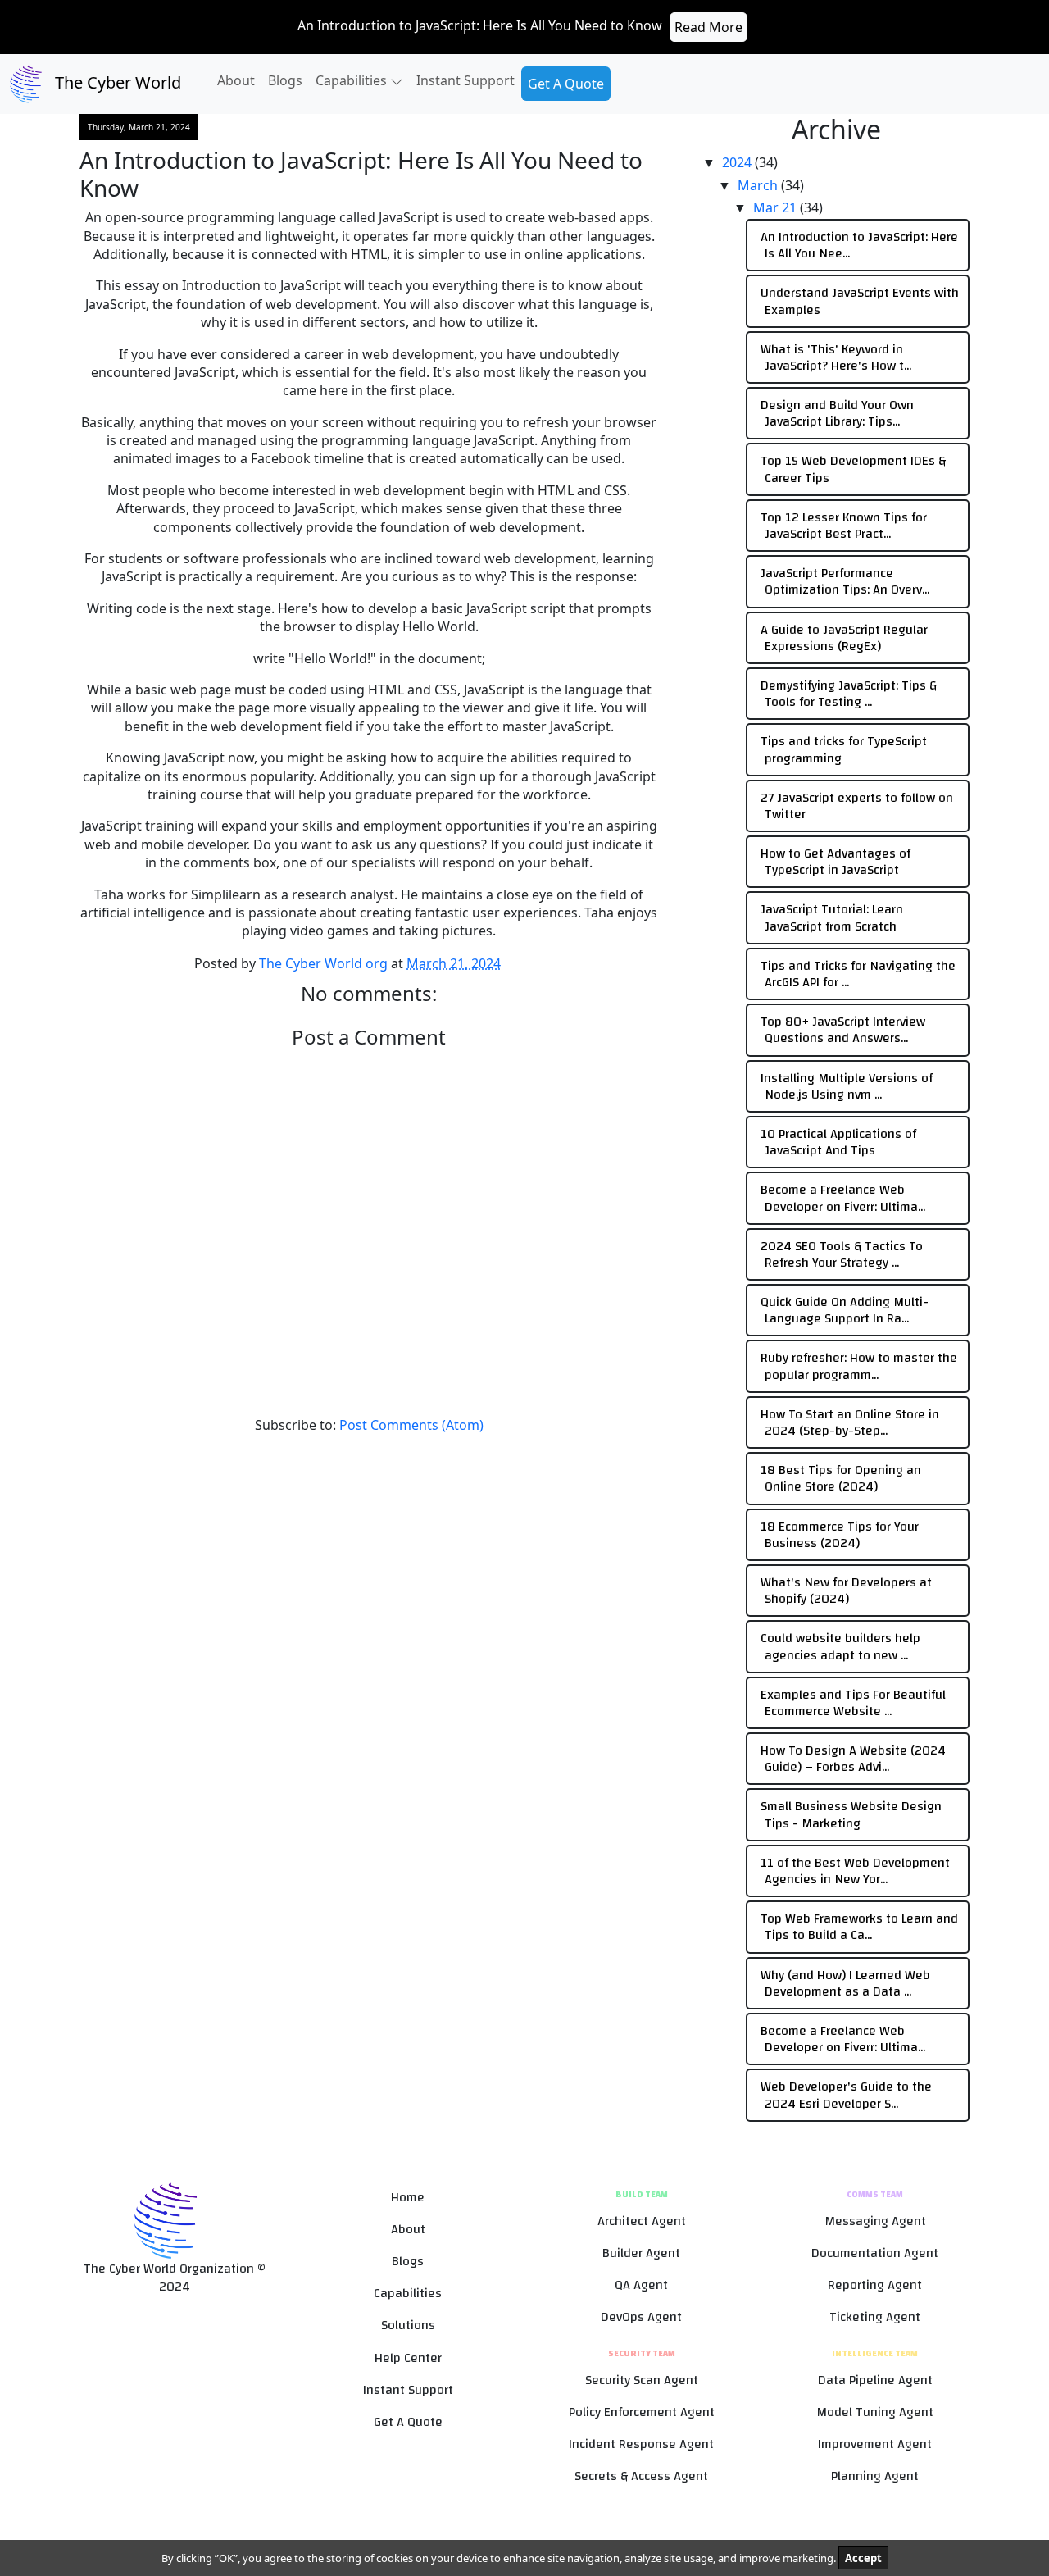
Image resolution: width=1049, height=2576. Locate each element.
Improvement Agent (875, 2444)
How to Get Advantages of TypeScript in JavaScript (836, 862)
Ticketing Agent (875, 2317)
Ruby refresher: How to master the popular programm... (859, 1366)
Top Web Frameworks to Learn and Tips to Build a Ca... (859, 1927)
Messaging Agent (875, 2221)
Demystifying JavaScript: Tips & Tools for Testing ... (849, 694)
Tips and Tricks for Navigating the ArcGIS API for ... (858, 974)
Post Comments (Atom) (411, 1425)
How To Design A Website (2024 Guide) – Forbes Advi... (853, 1759)
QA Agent (641, 2285)
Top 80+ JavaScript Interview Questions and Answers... (843, 1030)
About (236, 80)
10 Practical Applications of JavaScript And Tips (838, 1142)
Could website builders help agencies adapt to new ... (840, 1646)
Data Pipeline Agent (875, 2380)
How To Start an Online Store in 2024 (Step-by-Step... (850, 1422)
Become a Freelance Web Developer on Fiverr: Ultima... (843, 1198)
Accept (863, 2558)
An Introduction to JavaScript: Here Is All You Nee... (859, 245)
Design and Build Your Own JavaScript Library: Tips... (837, 413)
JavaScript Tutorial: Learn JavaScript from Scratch (832, 917)
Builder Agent (641, 2253)
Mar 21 (777, 207)
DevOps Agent (641, 2317)
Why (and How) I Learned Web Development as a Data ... (845, 1983)
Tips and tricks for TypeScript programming (844, 749)
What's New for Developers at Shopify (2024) (846, 1591)
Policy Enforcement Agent (642, 2412)
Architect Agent (642, 2221)
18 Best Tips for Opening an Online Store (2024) (841, 1478)
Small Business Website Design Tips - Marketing (851, 1814)
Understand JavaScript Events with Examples (860, 301)
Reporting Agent (875, 2285)
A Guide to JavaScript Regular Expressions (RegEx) (844, 638)
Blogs (285, 80)
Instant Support (465, 80)
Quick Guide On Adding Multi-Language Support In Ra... (845, 1310)
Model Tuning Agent (875, 2412)
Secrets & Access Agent (641, 2476)
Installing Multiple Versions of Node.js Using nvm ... (847, 1086)
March (759, 185)
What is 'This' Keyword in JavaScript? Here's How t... (836, 357)
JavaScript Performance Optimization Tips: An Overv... (845, 581)
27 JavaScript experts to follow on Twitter (857, 806)
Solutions (408, 2326)
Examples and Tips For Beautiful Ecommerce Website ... (853, 1703)
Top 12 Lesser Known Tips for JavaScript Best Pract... (844, 526)
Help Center (408, 2358)
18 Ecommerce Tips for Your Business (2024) (840, 1535)
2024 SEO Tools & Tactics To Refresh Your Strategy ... (842, 1254)
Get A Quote (566, 84)
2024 (738, 162)
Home (408, 2198)
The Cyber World (116, 82)
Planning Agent (875, 2476)
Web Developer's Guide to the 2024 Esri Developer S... (846, 2095)
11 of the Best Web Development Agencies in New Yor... (855, 1871)
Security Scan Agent (642, 2380)
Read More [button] (708, 27)
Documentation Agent (875, 2253)
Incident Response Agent (641, 2444)
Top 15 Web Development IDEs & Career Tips (853, 469)
